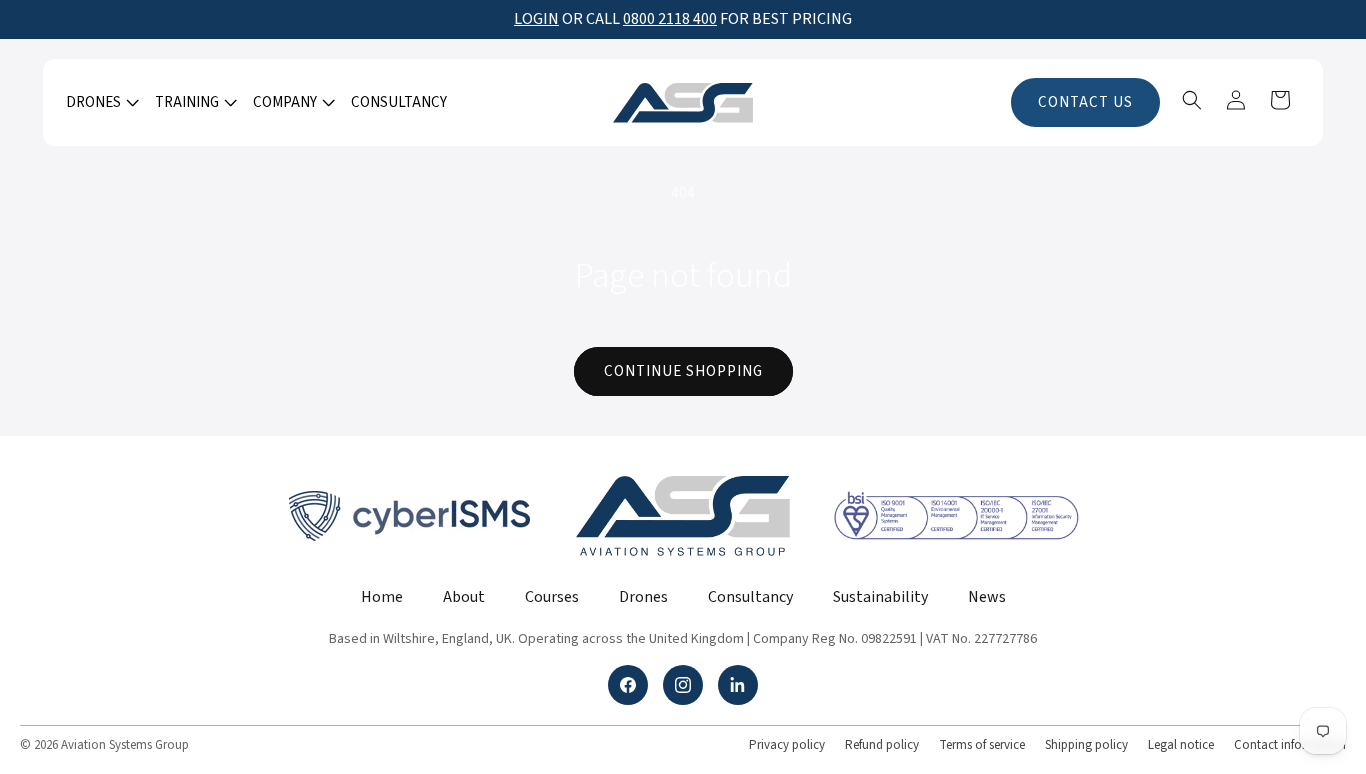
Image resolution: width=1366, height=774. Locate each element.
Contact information (1290, 745)
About (464, 597)
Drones (643, 597)
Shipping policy (1086, 745)
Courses (552, 597)
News (987, 597)
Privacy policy (787, 745)
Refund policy (882, 745)
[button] (100, 103)
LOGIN (536, 19)
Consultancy (750, 597)
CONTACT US (1085, 102)
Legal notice (1181, 745)
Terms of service (982, 745)
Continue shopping (683, 371)
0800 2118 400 (670, 19)
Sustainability (880, 597)
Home (382, 597)
